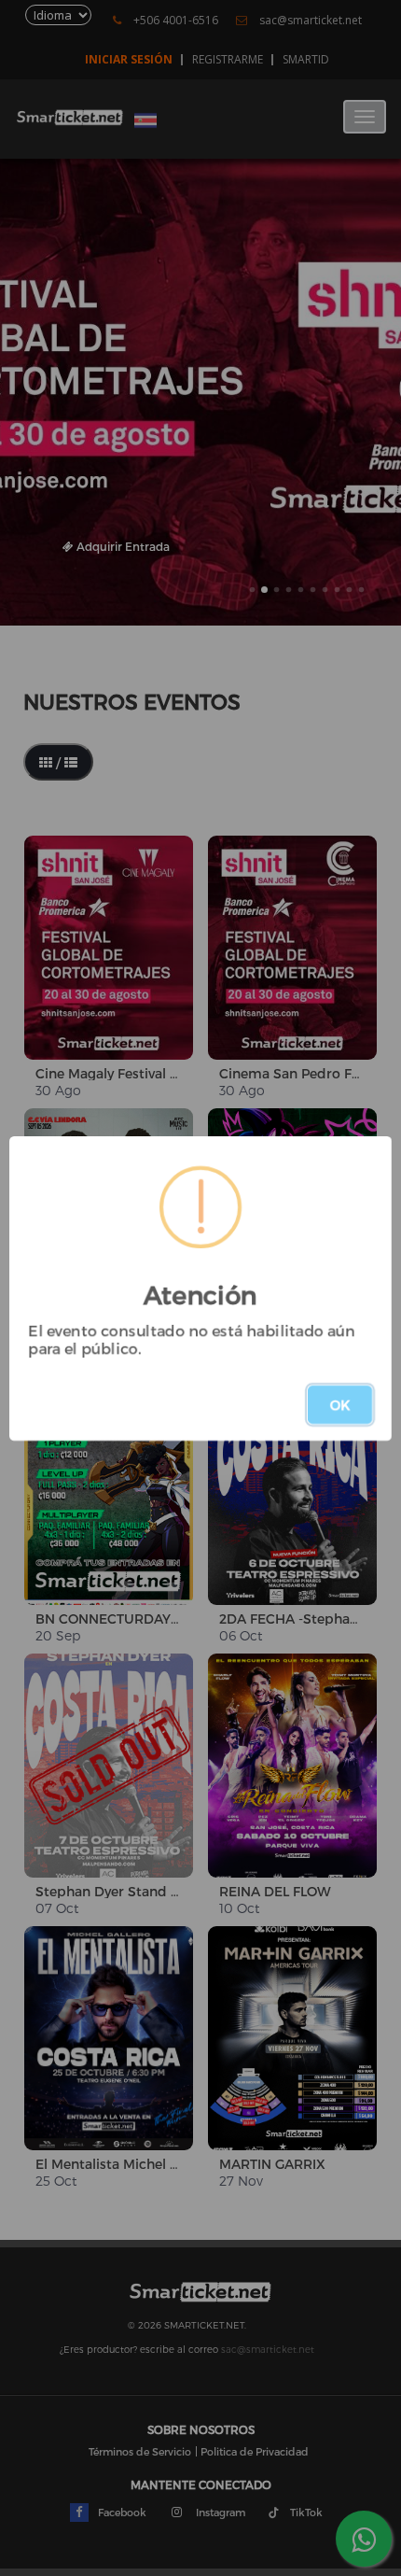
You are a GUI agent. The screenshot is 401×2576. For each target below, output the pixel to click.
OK (340, 1405)
